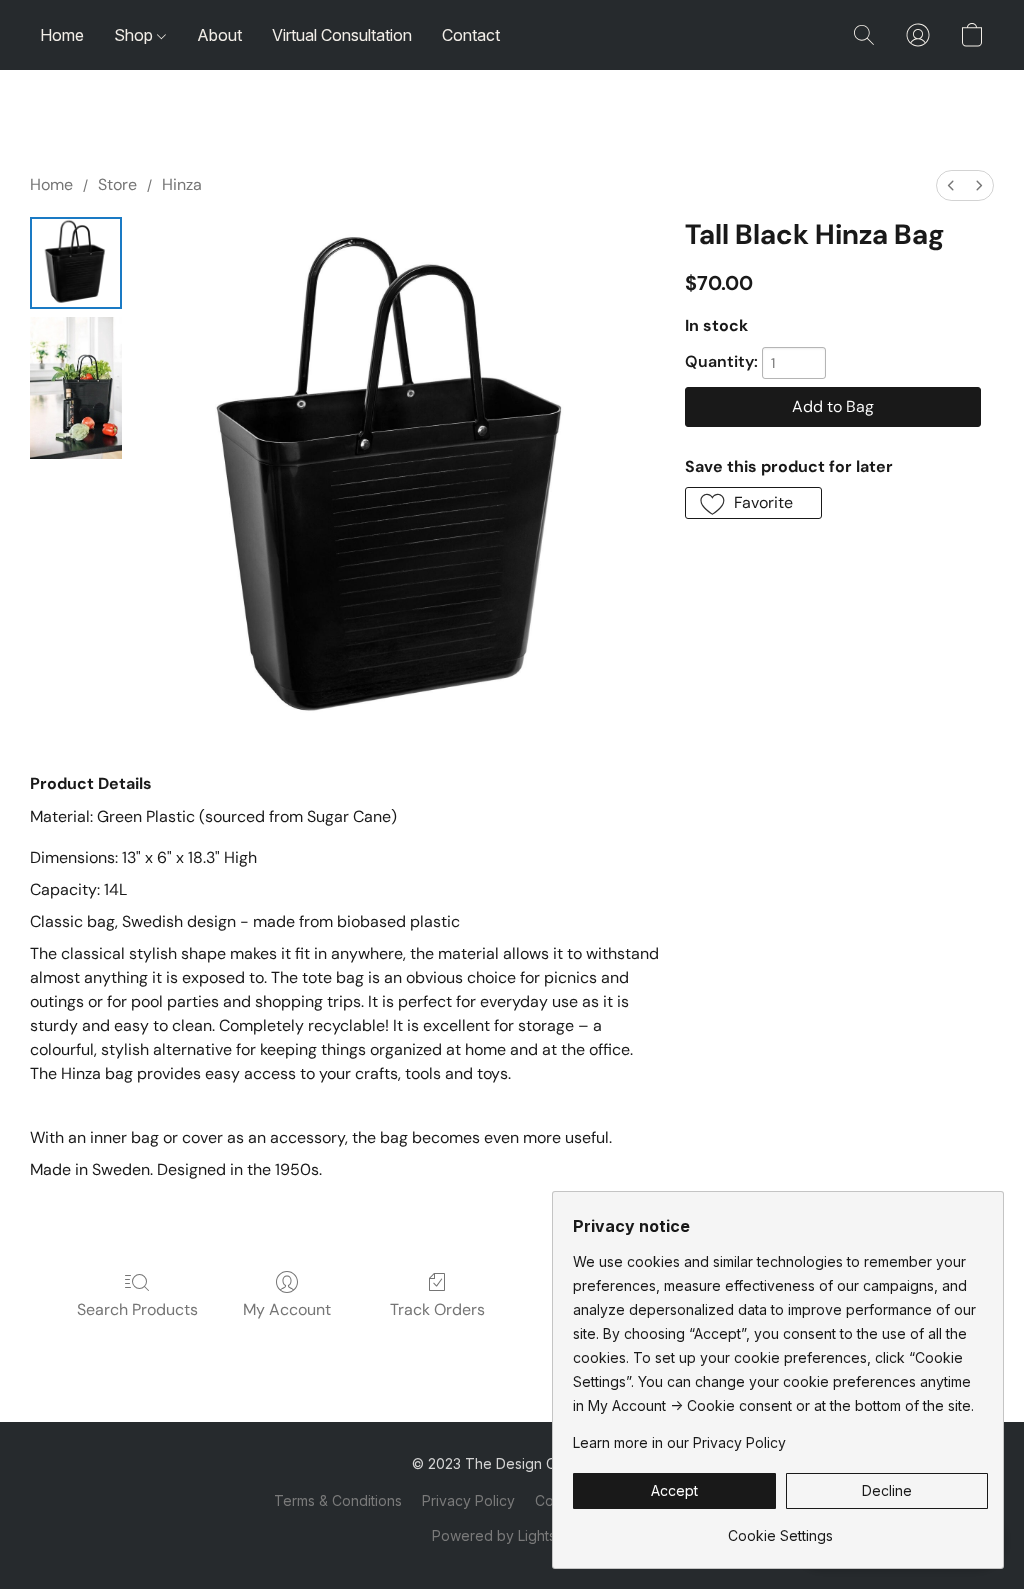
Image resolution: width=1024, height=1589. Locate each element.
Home (62, 35)
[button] (864, 35)
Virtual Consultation (342, 35)
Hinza (182, 184)
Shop (135, 35)
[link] (780, 1528)
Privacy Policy (468, 1500)
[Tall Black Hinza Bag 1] (76, 388)
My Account (287, 1309)
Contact (471, 35)
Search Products (137, 1309)
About (219, 35)
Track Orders (437, 1309)
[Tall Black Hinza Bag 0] (76, 263)
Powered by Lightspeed (512, 1535)
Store (117, 184)
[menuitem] (951, 185)
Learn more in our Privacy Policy (679, 1442)
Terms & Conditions (338, 1500)
